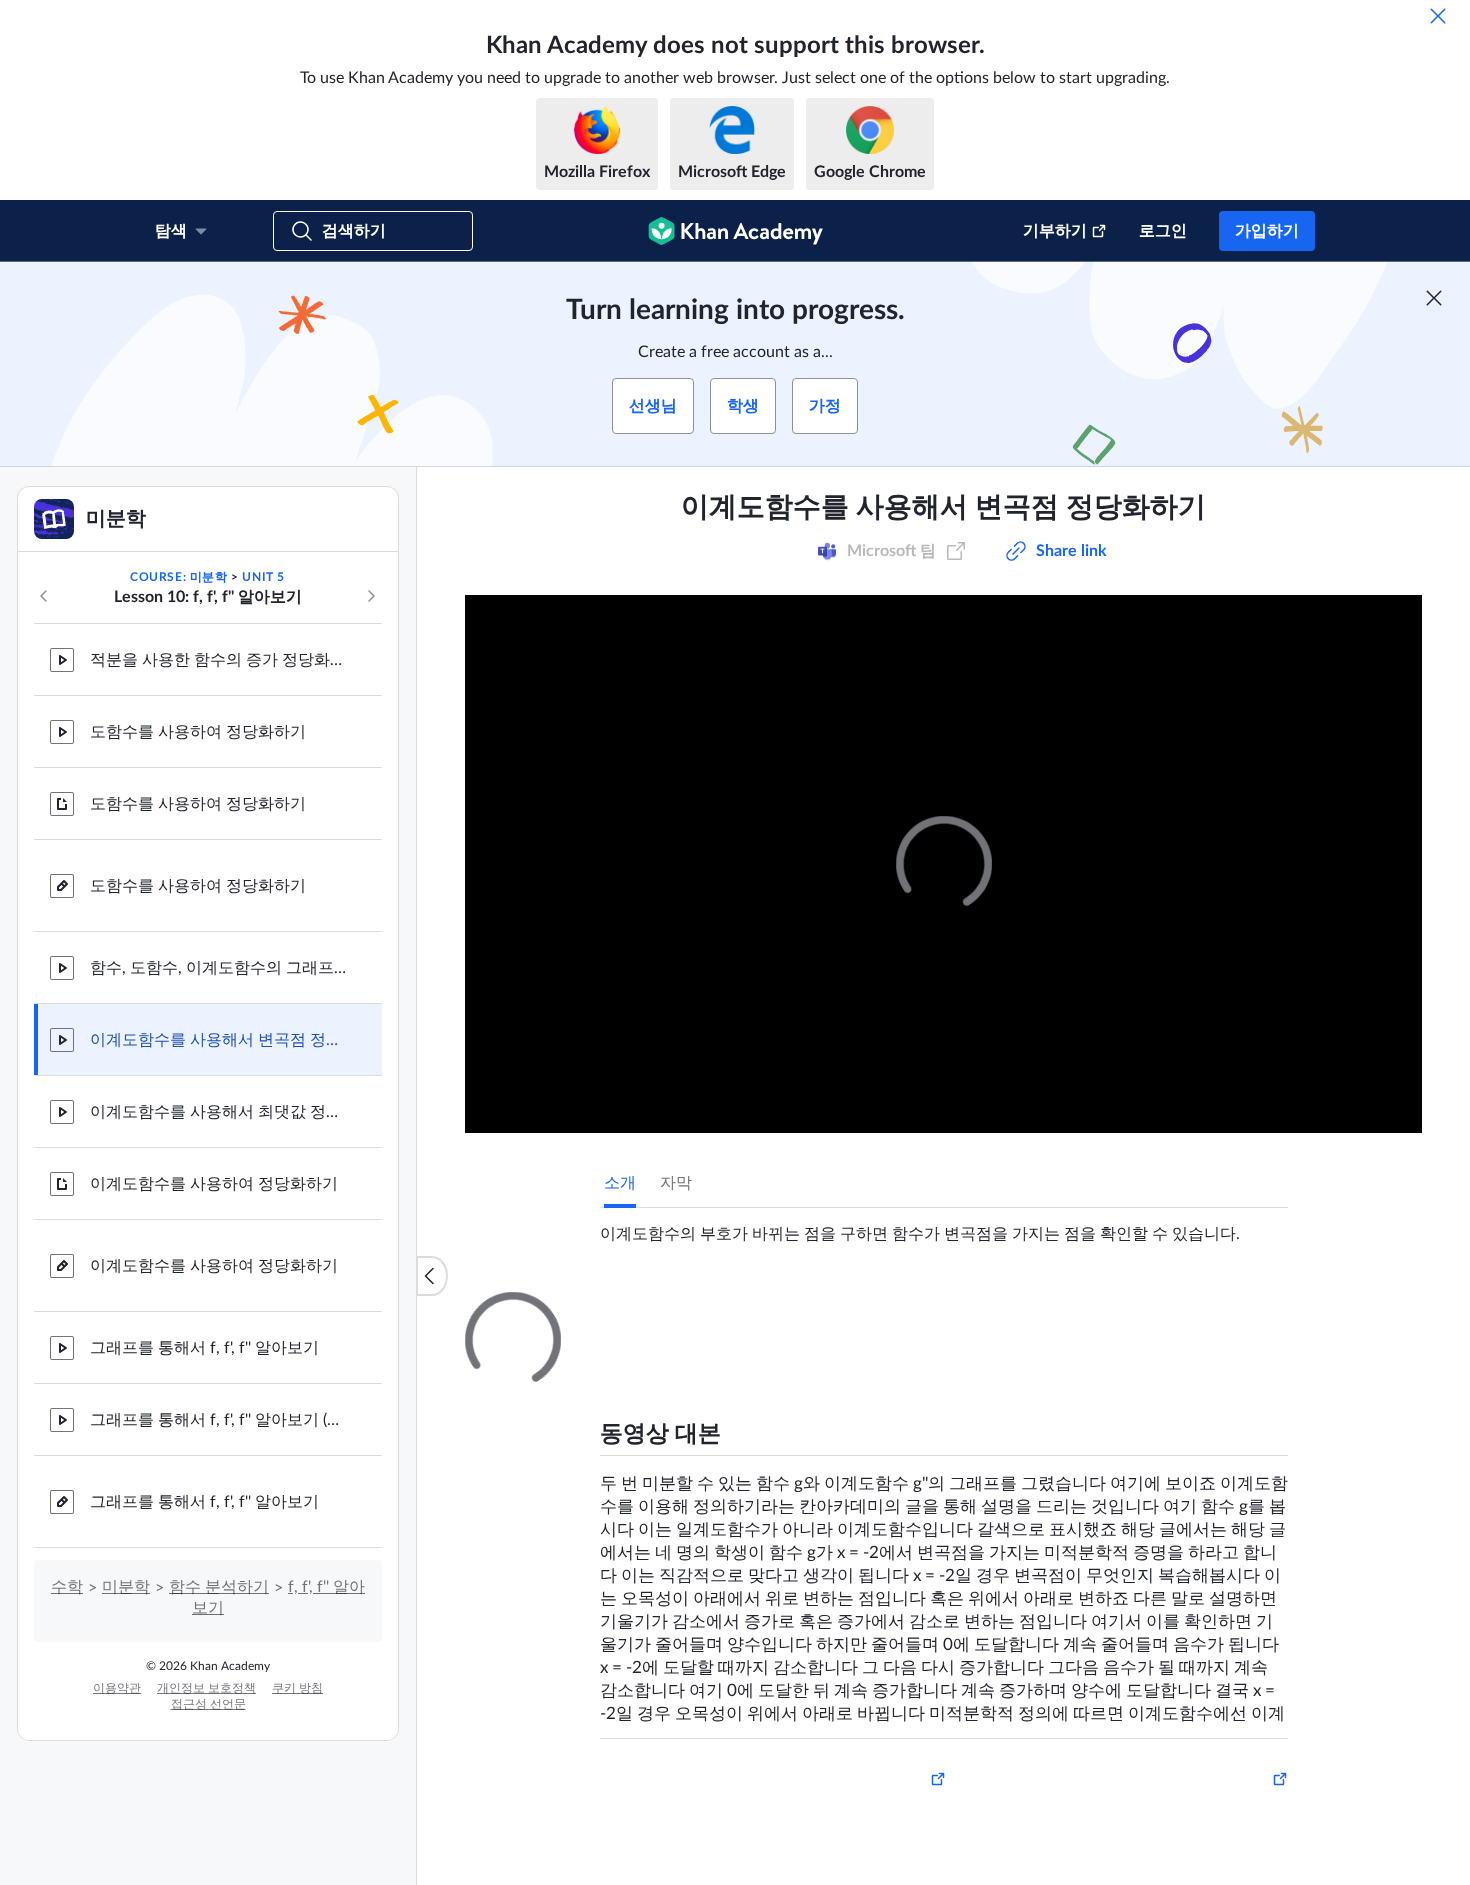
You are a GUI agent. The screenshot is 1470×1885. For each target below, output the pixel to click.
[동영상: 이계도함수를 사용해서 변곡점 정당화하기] (943, 864)
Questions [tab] (660, 1310)
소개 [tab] (620, 1183)
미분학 (126, 1587)
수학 (67, 1587)
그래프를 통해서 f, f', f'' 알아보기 (204, 1348)
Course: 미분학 (179, 577)
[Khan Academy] (735, 231)
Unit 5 (263, 577)
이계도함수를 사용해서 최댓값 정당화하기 (220, 1112)
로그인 (1163, 231)
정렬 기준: (1048, 1547)
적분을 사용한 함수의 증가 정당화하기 (220, 660)
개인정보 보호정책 (206, 1688)
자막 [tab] (676, 1183)
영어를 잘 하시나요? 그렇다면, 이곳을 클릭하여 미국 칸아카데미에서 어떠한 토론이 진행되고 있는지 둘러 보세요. (953, 1707)
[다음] (371, 596)
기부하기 (1055, 231)
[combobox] (1180, 1547)
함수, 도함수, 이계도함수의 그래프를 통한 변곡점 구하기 (220, 968)
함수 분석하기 (219, 1587)
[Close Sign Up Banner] (1434, 298)
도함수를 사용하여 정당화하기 (198, 732)
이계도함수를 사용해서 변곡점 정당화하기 (220, 1040)
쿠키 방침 (297, 1688)
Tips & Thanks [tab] (769, 1310)
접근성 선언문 (208, 1704)
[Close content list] (432, 1276)
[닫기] (1438, 16)
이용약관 (117, 1688)
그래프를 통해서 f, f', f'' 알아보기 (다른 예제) (220, 1420)
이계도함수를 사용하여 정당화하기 (214, 1184)
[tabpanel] (944, 1226)
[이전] (44, 596)
